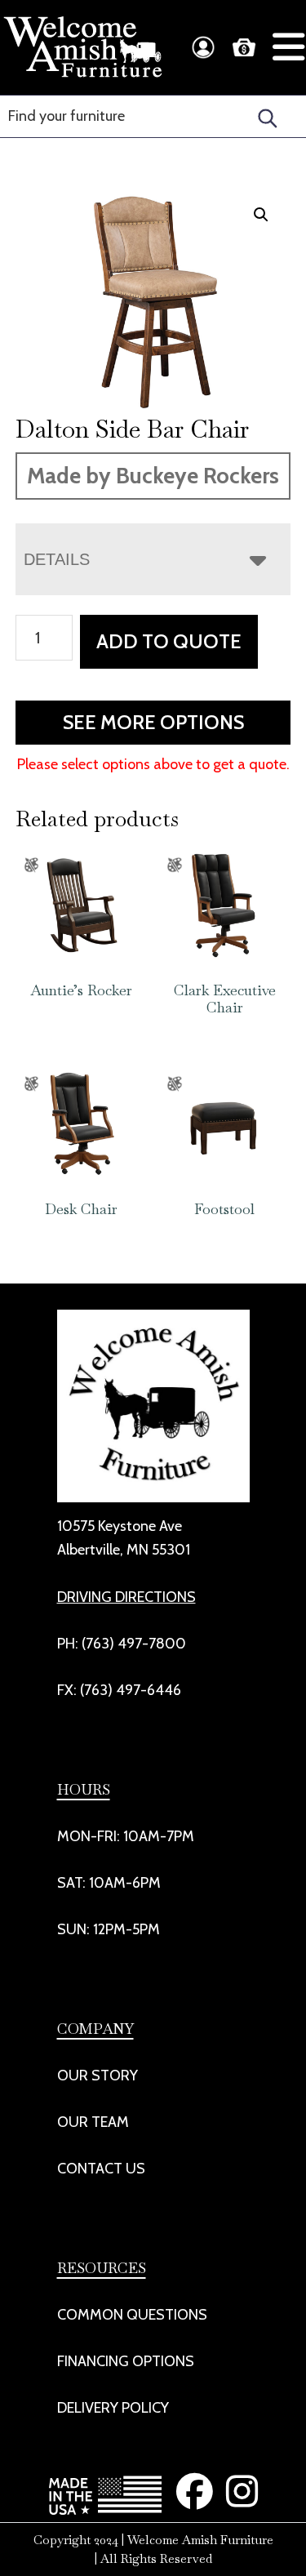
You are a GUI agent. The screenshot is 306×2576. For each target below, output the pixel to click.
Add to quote (169, 641)
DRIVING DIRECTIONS (126, 1597)
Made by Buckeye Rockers (153, 476)
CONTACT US (101, 2169)
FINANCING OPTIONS (126, 2361)
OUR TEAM (93, 2122)
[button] (261, 215)
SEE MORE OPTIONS (153, 722)
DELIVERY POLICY (113, 2408)
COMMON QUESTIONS (132, 2315)
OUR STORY (98, 2075)
